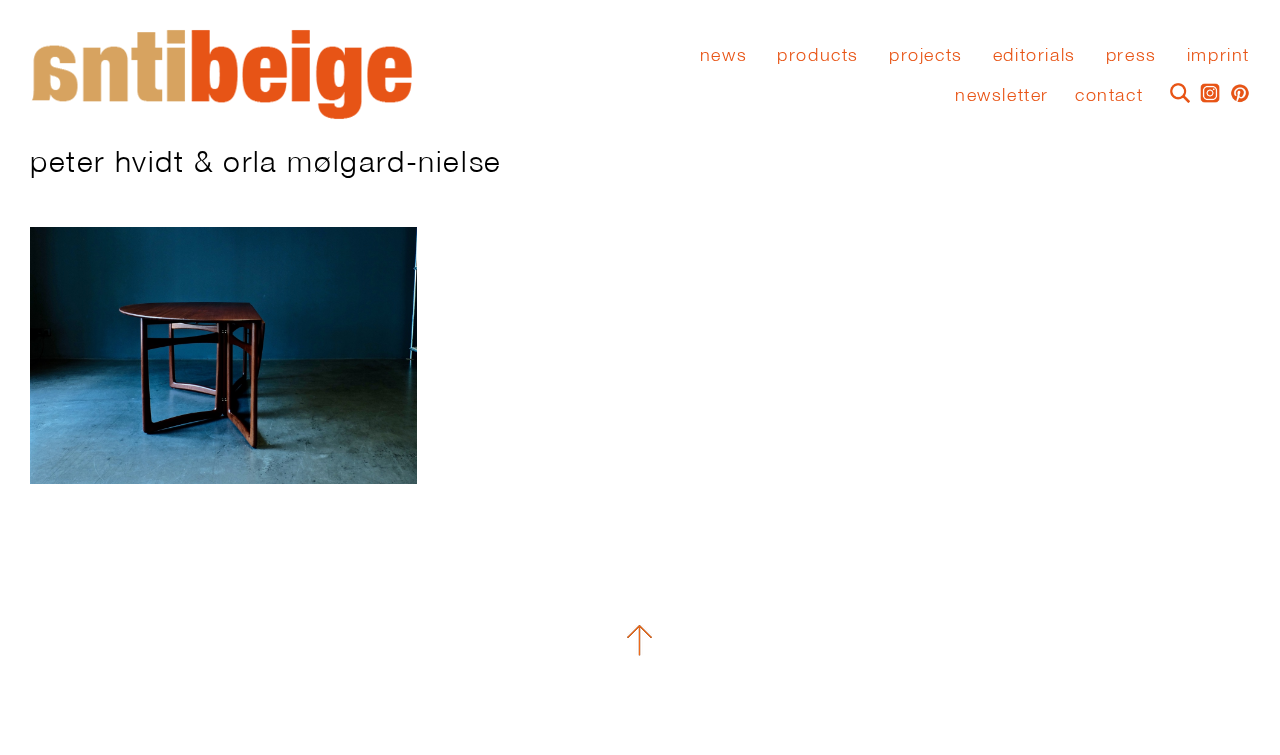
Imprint (1218, 55)
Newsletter (1002, 94)
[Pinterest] (1235, 91)
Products (818, 55)
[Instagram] (1205, 91)
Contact (1109, 94)
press (1131, 55)
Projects (926, 55)
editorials (1034, 55)
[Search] (1175, 91)
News (723, 55)
